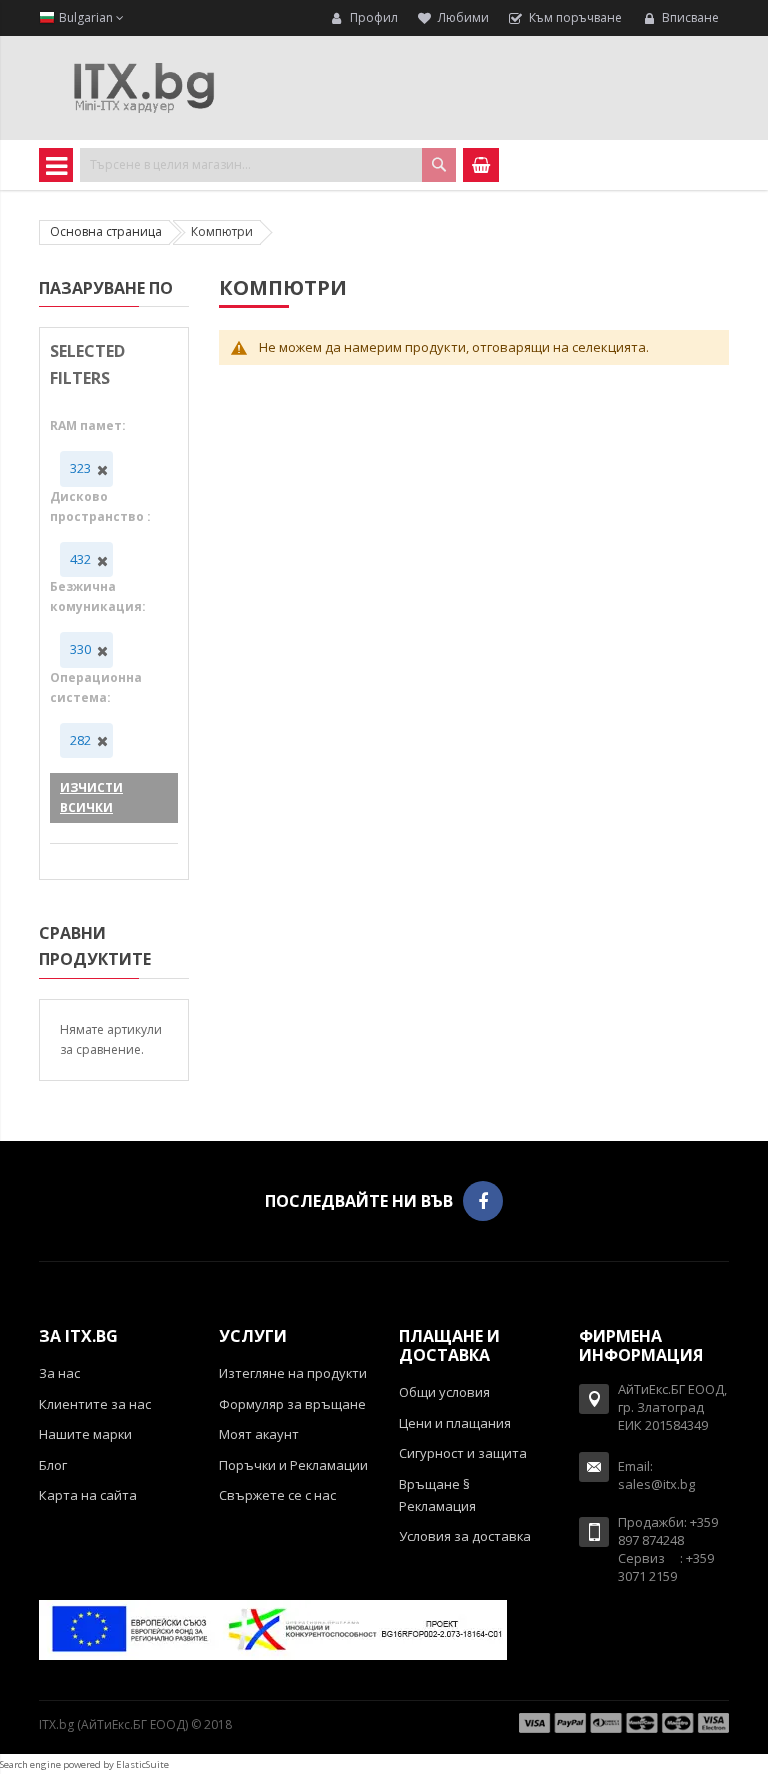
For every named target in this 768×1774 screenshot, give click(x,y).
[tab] (106, 291)
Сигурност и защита (463, 1453)
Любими (463, 17)
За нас (59, 1373)
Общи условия (444, 1392)
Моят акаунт (259, 1434)
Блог (53, 1465)
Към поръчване (575, 17)
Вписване (690, 17)
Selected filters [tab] (87, 364)
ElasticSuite (142, 1764)
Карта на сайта (88, 1495)
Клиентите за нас (95, 1404)
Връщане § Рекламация (437, 1495)
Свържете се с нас (277, 1495)
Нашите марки (85, 1434)
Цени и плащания (455, 1423)
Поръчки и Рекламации (293, 1465)
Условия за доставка (465, 1536)
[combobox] (268, 165)
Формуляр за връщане (292, 1404)
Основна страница (106, 231)
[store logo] (144, 88)
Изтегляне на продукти (293, 1373)
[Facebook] (483, 1201)
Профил (374, 17)
